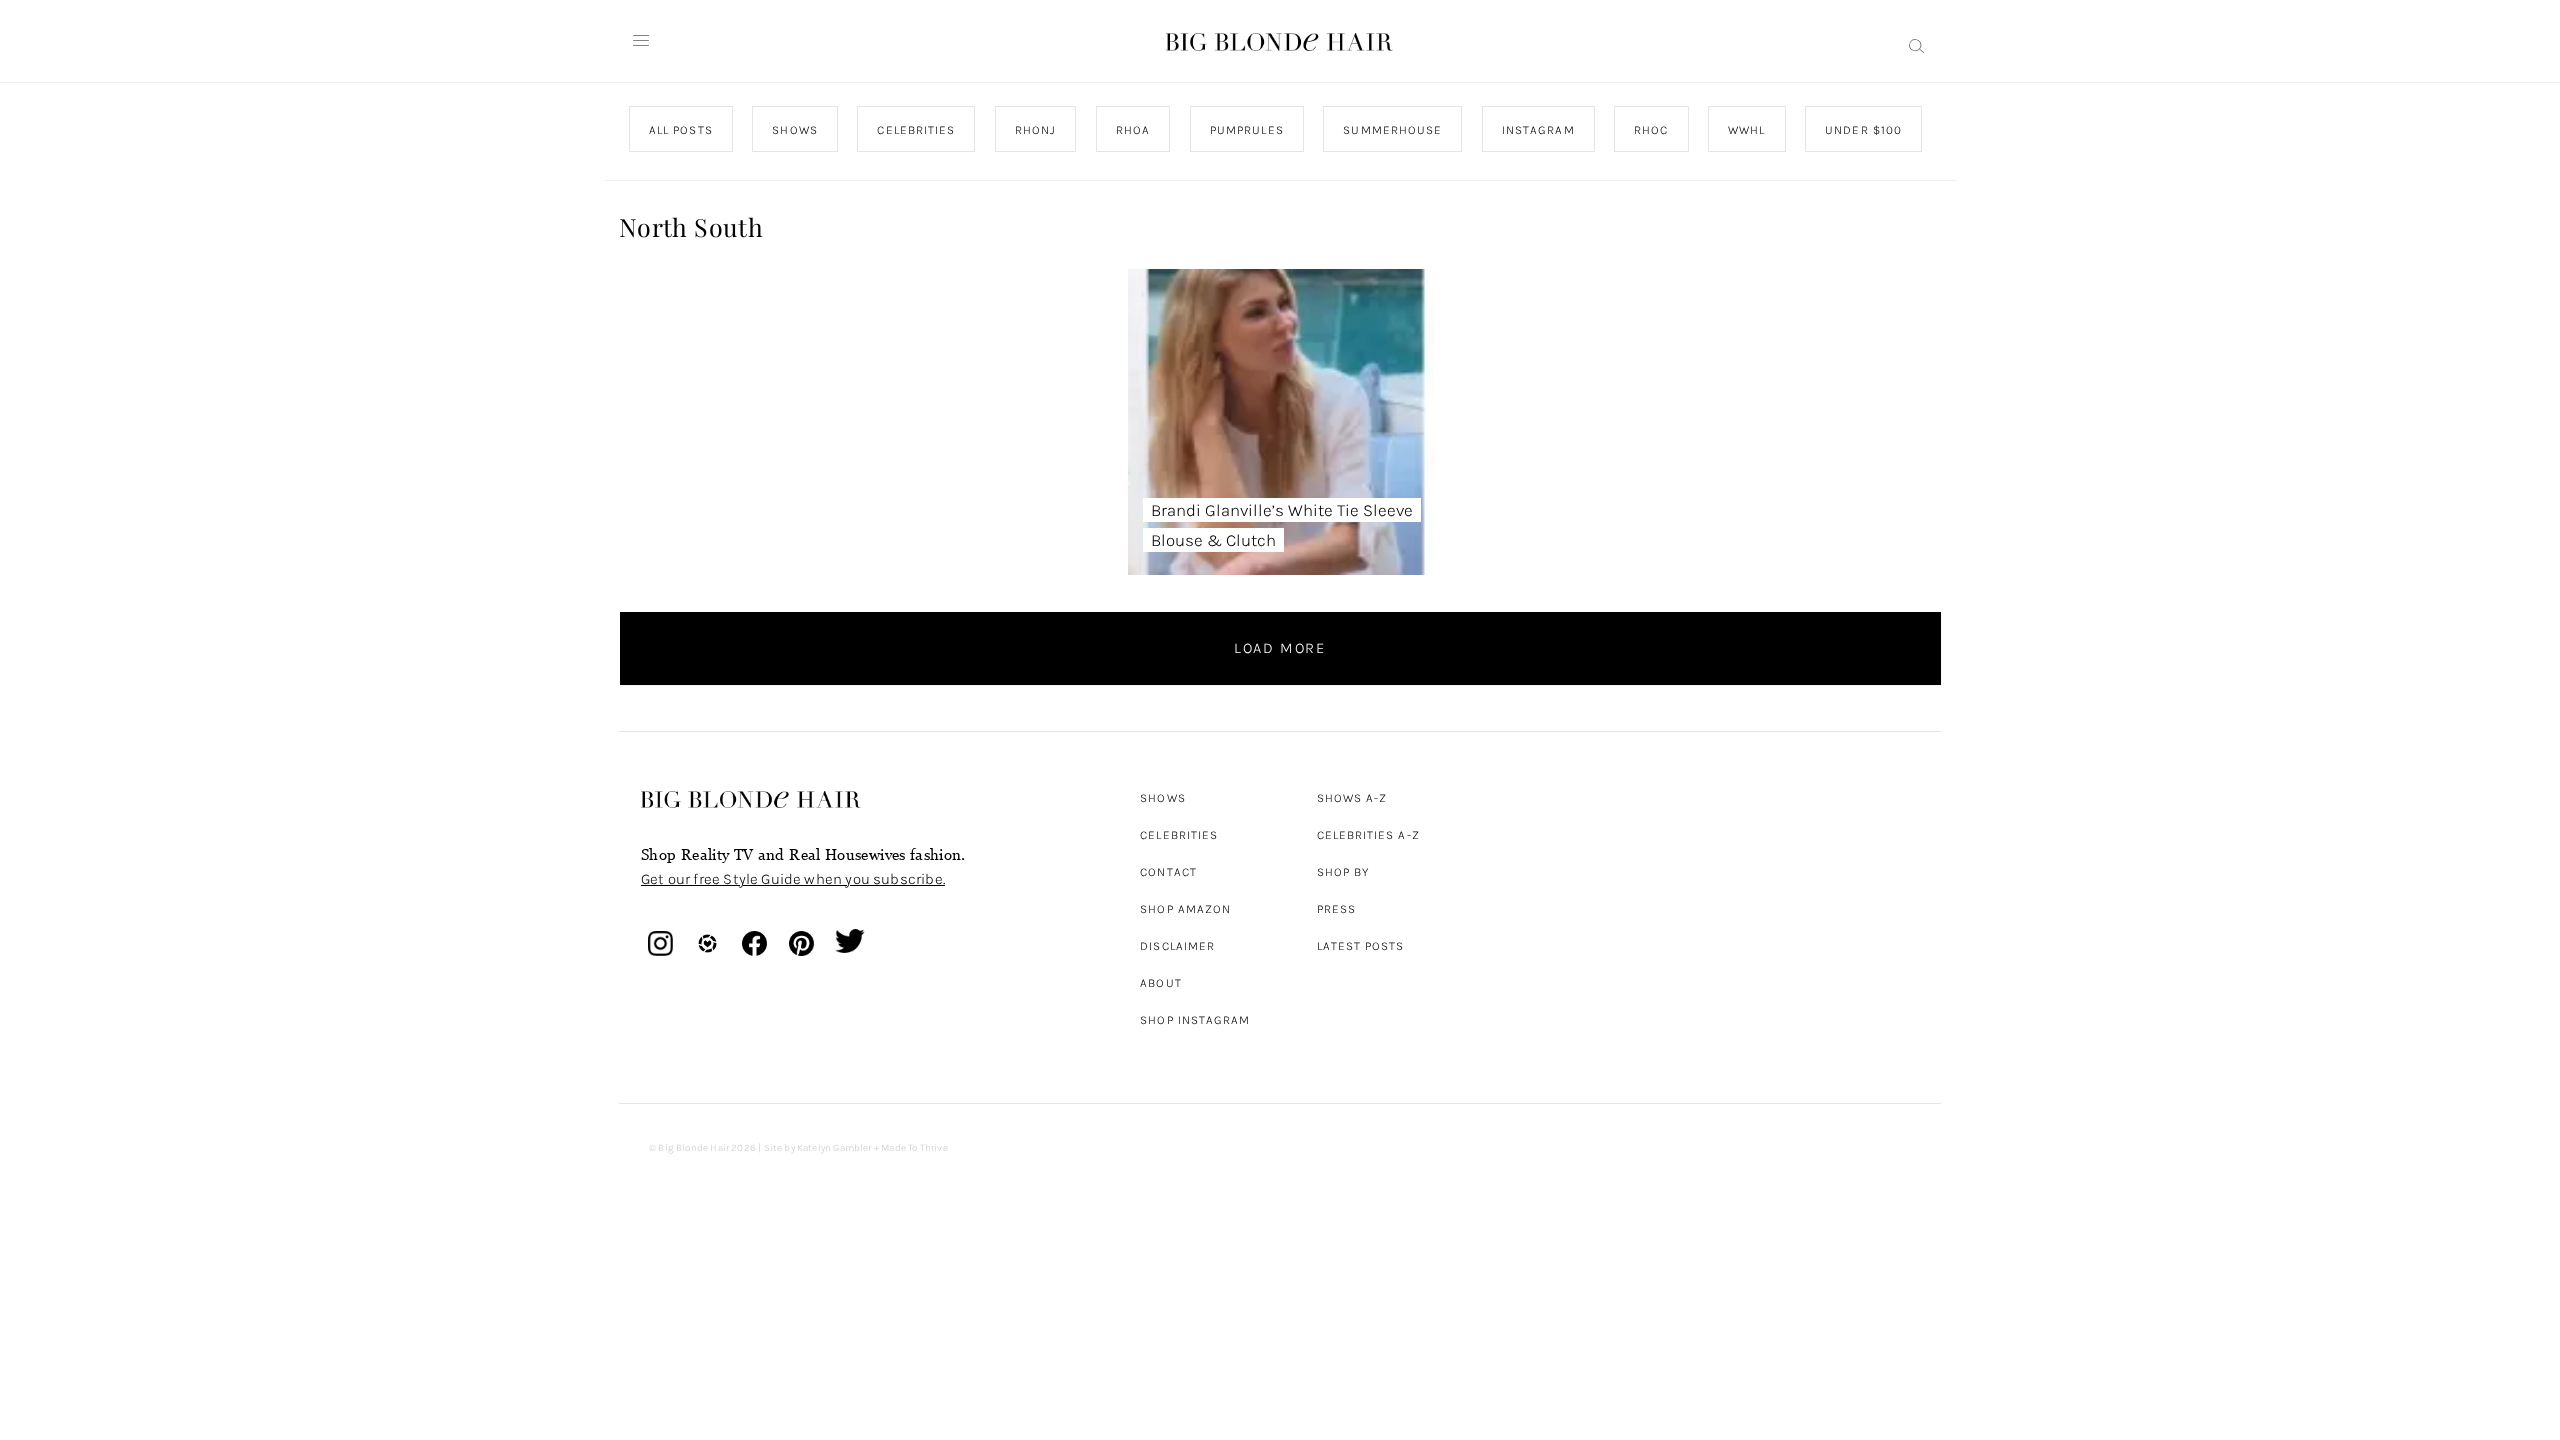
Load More (1280, 648)
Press (1336, 909)
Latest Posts (1361, 946)
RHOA (1133, 130)
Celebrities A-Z (1368, 835)
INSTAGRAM (1537, 130)
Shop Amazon (1185, 909)
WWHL (1746, 130)
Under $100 (1863, 130)
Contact (1168, 872)
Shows (1162, 798)
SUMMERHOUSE (1392, 130)
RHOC (1651, 130)
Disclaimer (1177, 946)
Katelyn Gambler (834, 1148)
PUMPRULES (1246, 130)
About (1160, 983)
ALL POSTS (681, 130)
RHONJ (1034, 130)
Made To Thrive (914, 1148)
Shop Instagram (1195, 1020)
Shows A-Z (1352, 798)
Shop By (1343, 872)
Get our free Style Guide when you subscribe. (793, 879)
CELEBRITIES (916, 130)
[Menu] (641, 41)
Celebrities (1179, 835)
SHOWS (794, 130)
